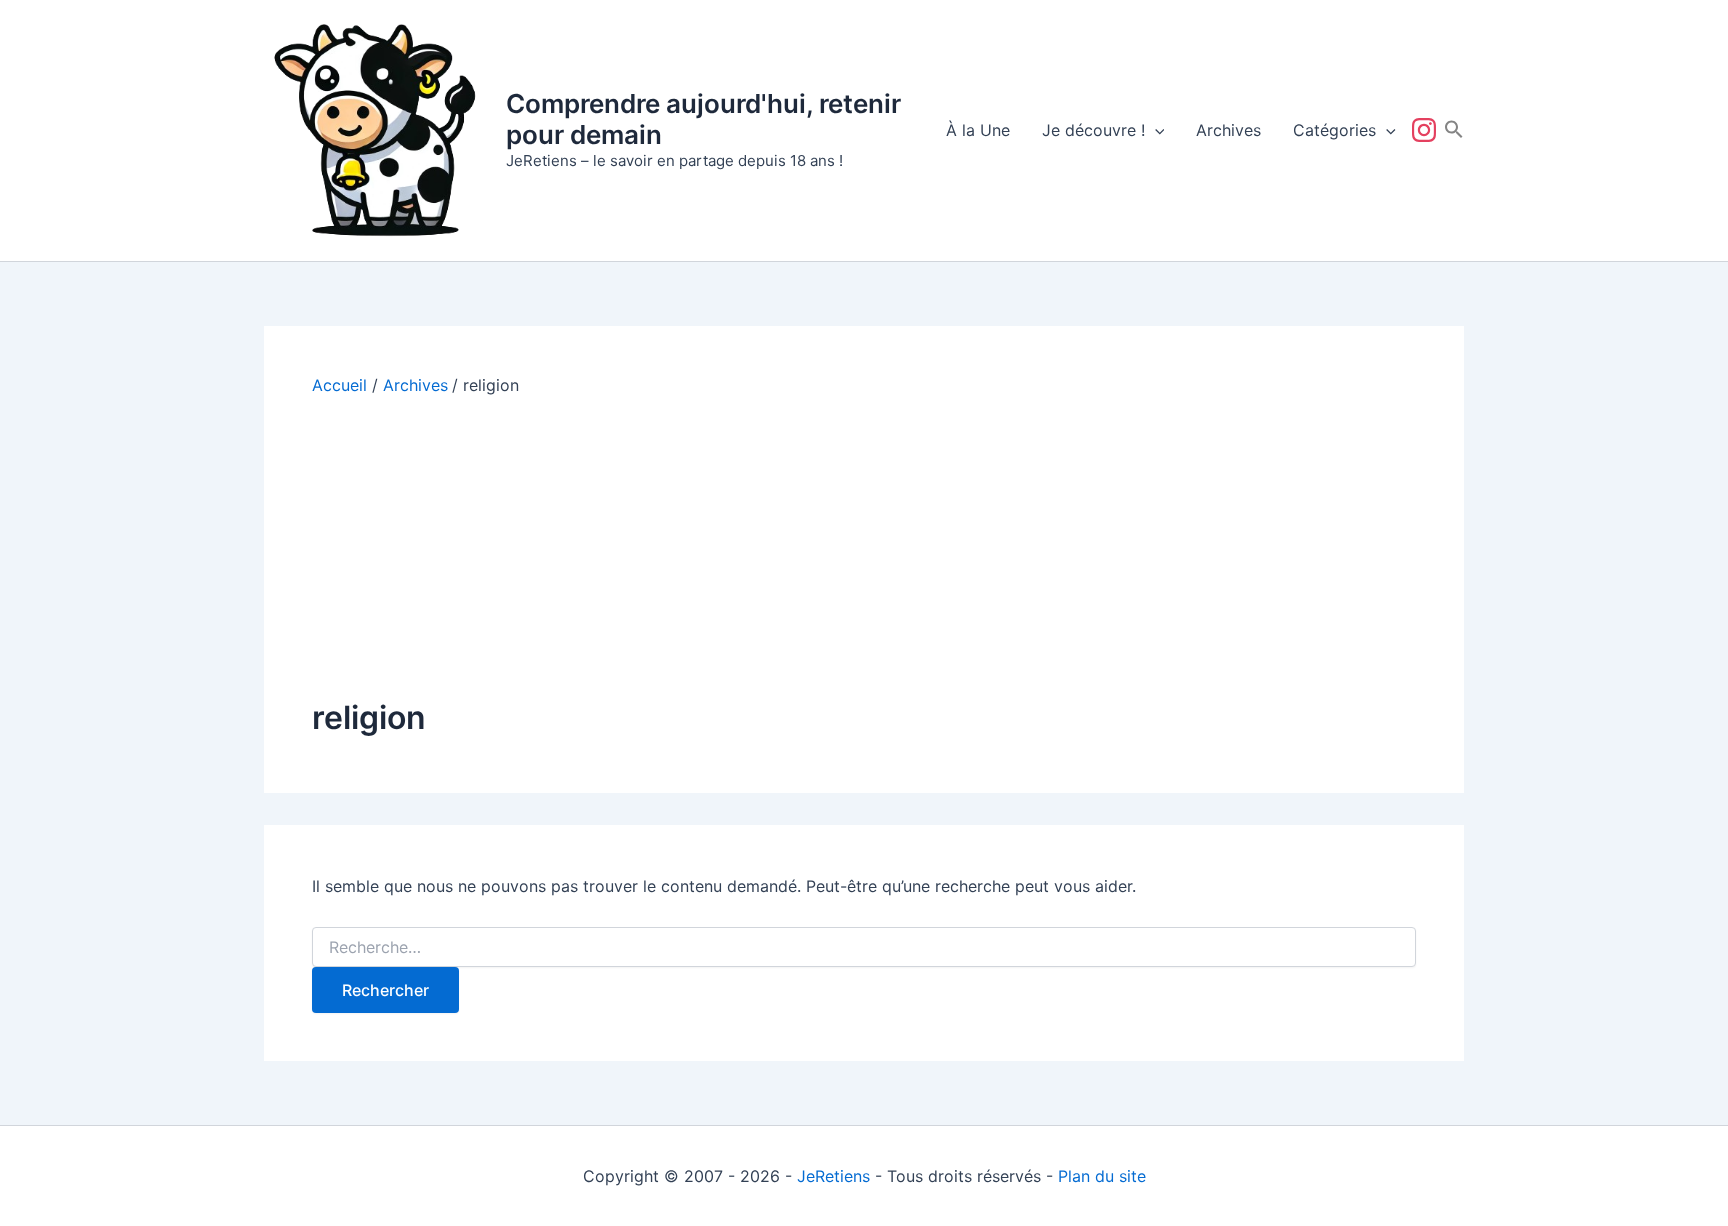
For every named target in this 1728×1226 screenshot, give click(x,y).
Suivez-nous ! (1428, 130)
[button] (1155, 130)
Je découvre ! (1093, 130)
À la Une (978, 130)
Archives (1228, 130)
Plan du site (1102, 1176)
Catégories (1334, 130)
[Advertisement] (864, 546)
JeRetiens (833, 1176)
